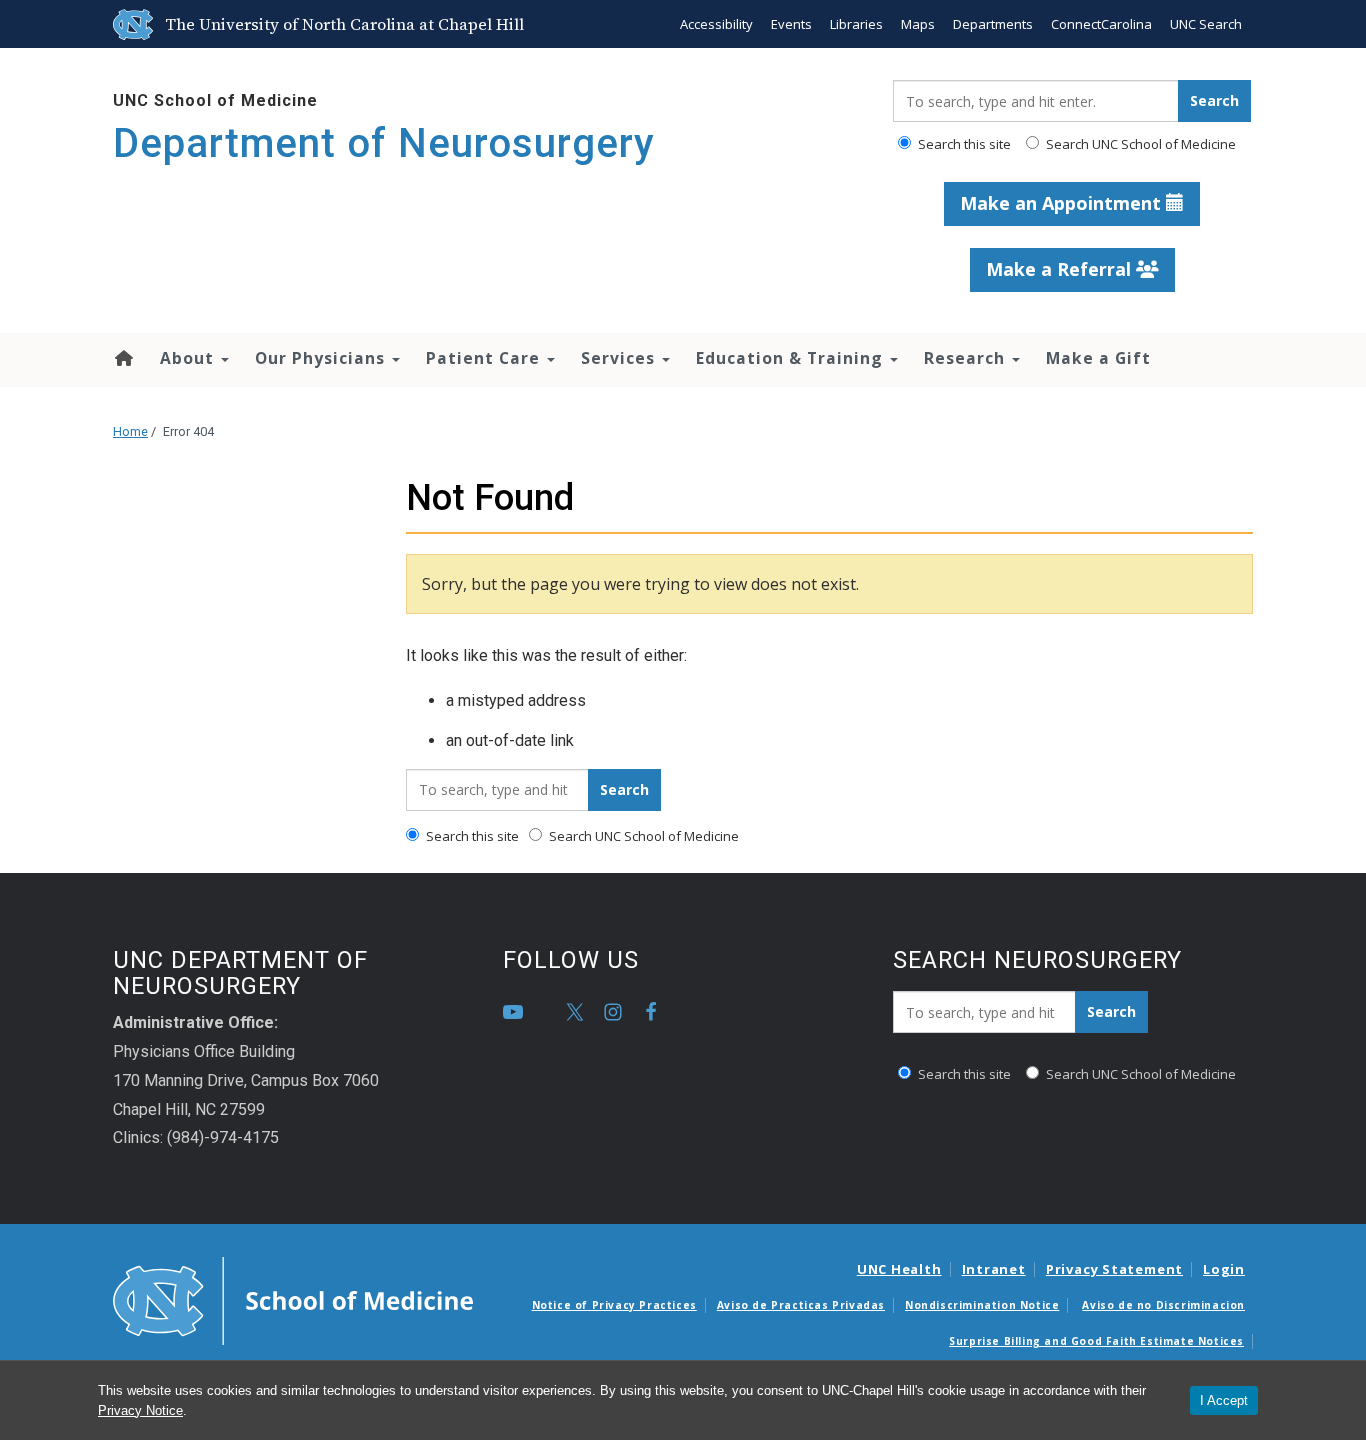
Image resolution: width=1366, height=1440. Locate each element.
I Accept (1224, 1400)
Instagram (613, 1012)
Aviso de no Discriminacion (1163, 1305)
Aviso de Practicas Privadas (801, 1305)
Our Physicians (322, 358)
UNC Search (1206, 24)
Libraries (856, 24)
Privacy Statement (1114, 1269)
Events (791, 24)
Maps (918, 24)
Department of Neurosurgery (384, 143)
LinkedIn (551, 1012)
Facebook (651, 1012)
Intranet (994, 1269)
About (189, 358)
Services (620, 358)
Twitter (575, 1012)
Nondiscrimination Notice (982, 1305)
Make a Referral (1061, 269)
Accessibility (716, 24)
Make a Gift (1098, 358)
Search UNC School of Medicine (1139, 144)
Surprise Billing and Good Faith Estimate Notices (1096, 1341)
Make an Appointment (1063, 203)
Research (967, 358)
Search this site (963, 144)
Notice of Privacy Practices (614, 1305)
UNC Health (899, 1269)
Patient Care (485, 358)
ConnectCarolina (1101, 24)
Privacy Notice (140, 1410)
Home (122, 358)
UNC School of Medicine (215, 100)
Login (1224, 1269)
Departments (993, 24)
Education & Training (792, 358)
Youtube (513, 1012)
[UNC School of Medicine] (293, 1299)
